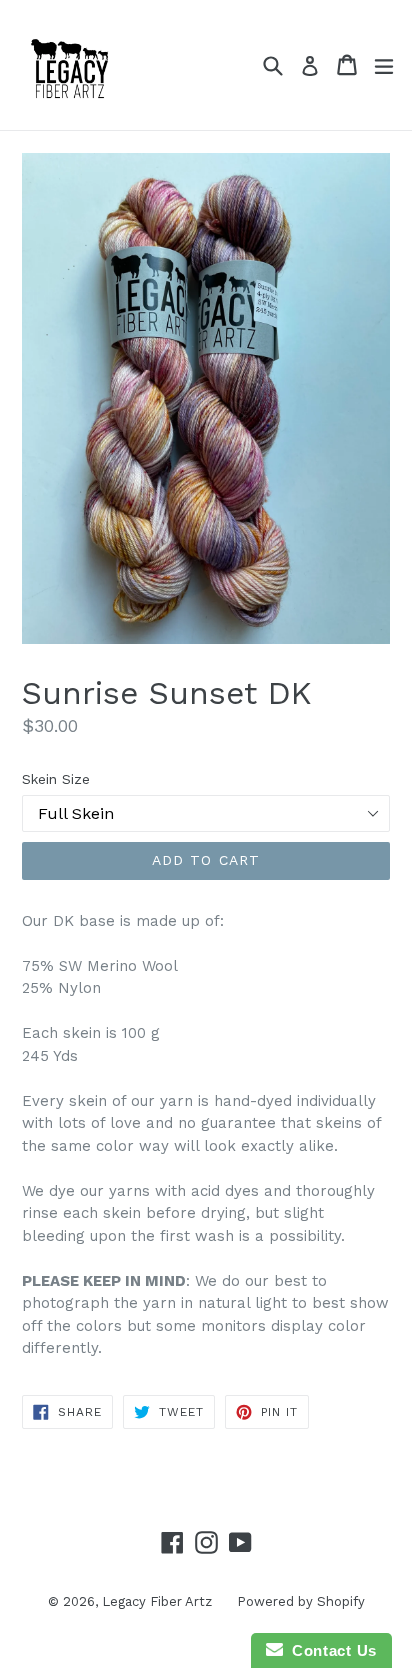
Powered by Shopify (301, 1601)
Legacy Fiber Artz (157, 1601)
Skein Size (56, 779)
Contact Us (330, 1650)
